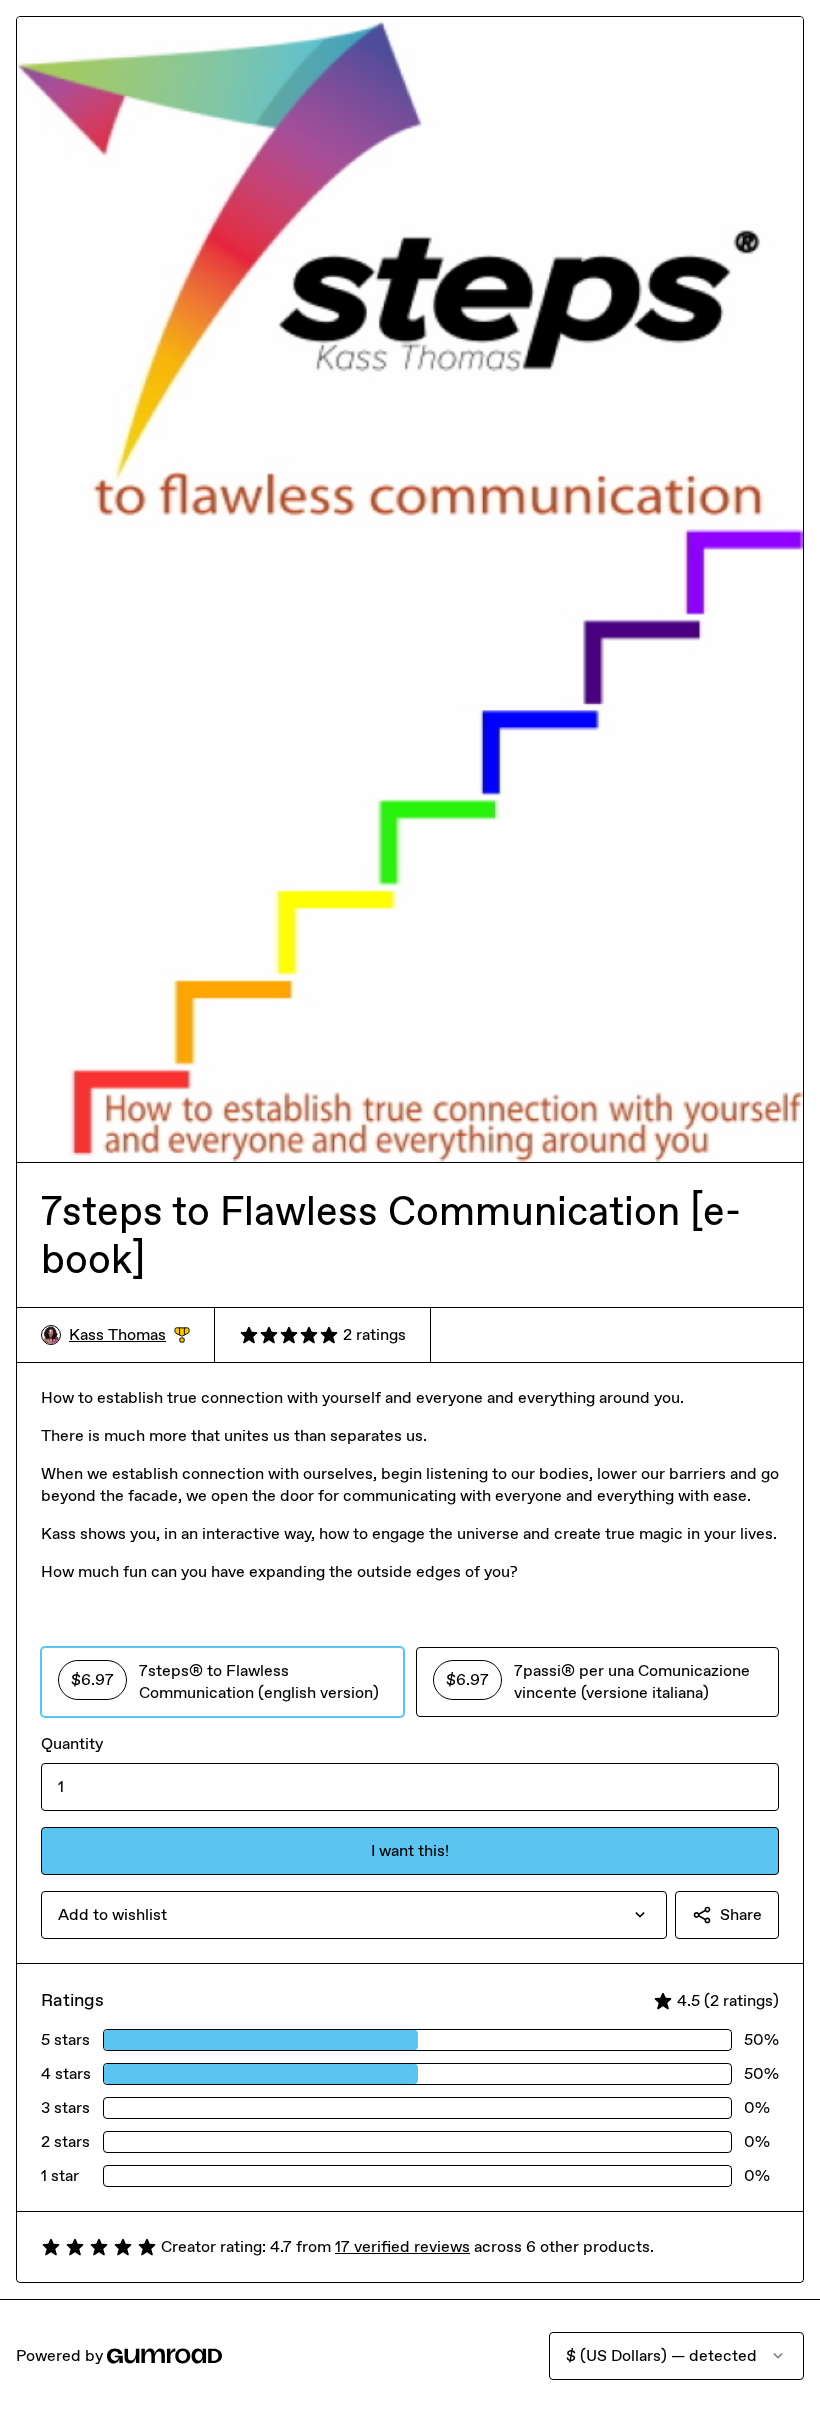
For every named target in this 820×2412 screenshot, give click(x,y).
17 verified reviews (402, 2246)
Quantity (72, 1743)
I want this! (410, 1850)
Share (741, 1914)
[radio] (222, 1682)
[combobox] (354, 1915)
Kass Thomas (129, 1335)
